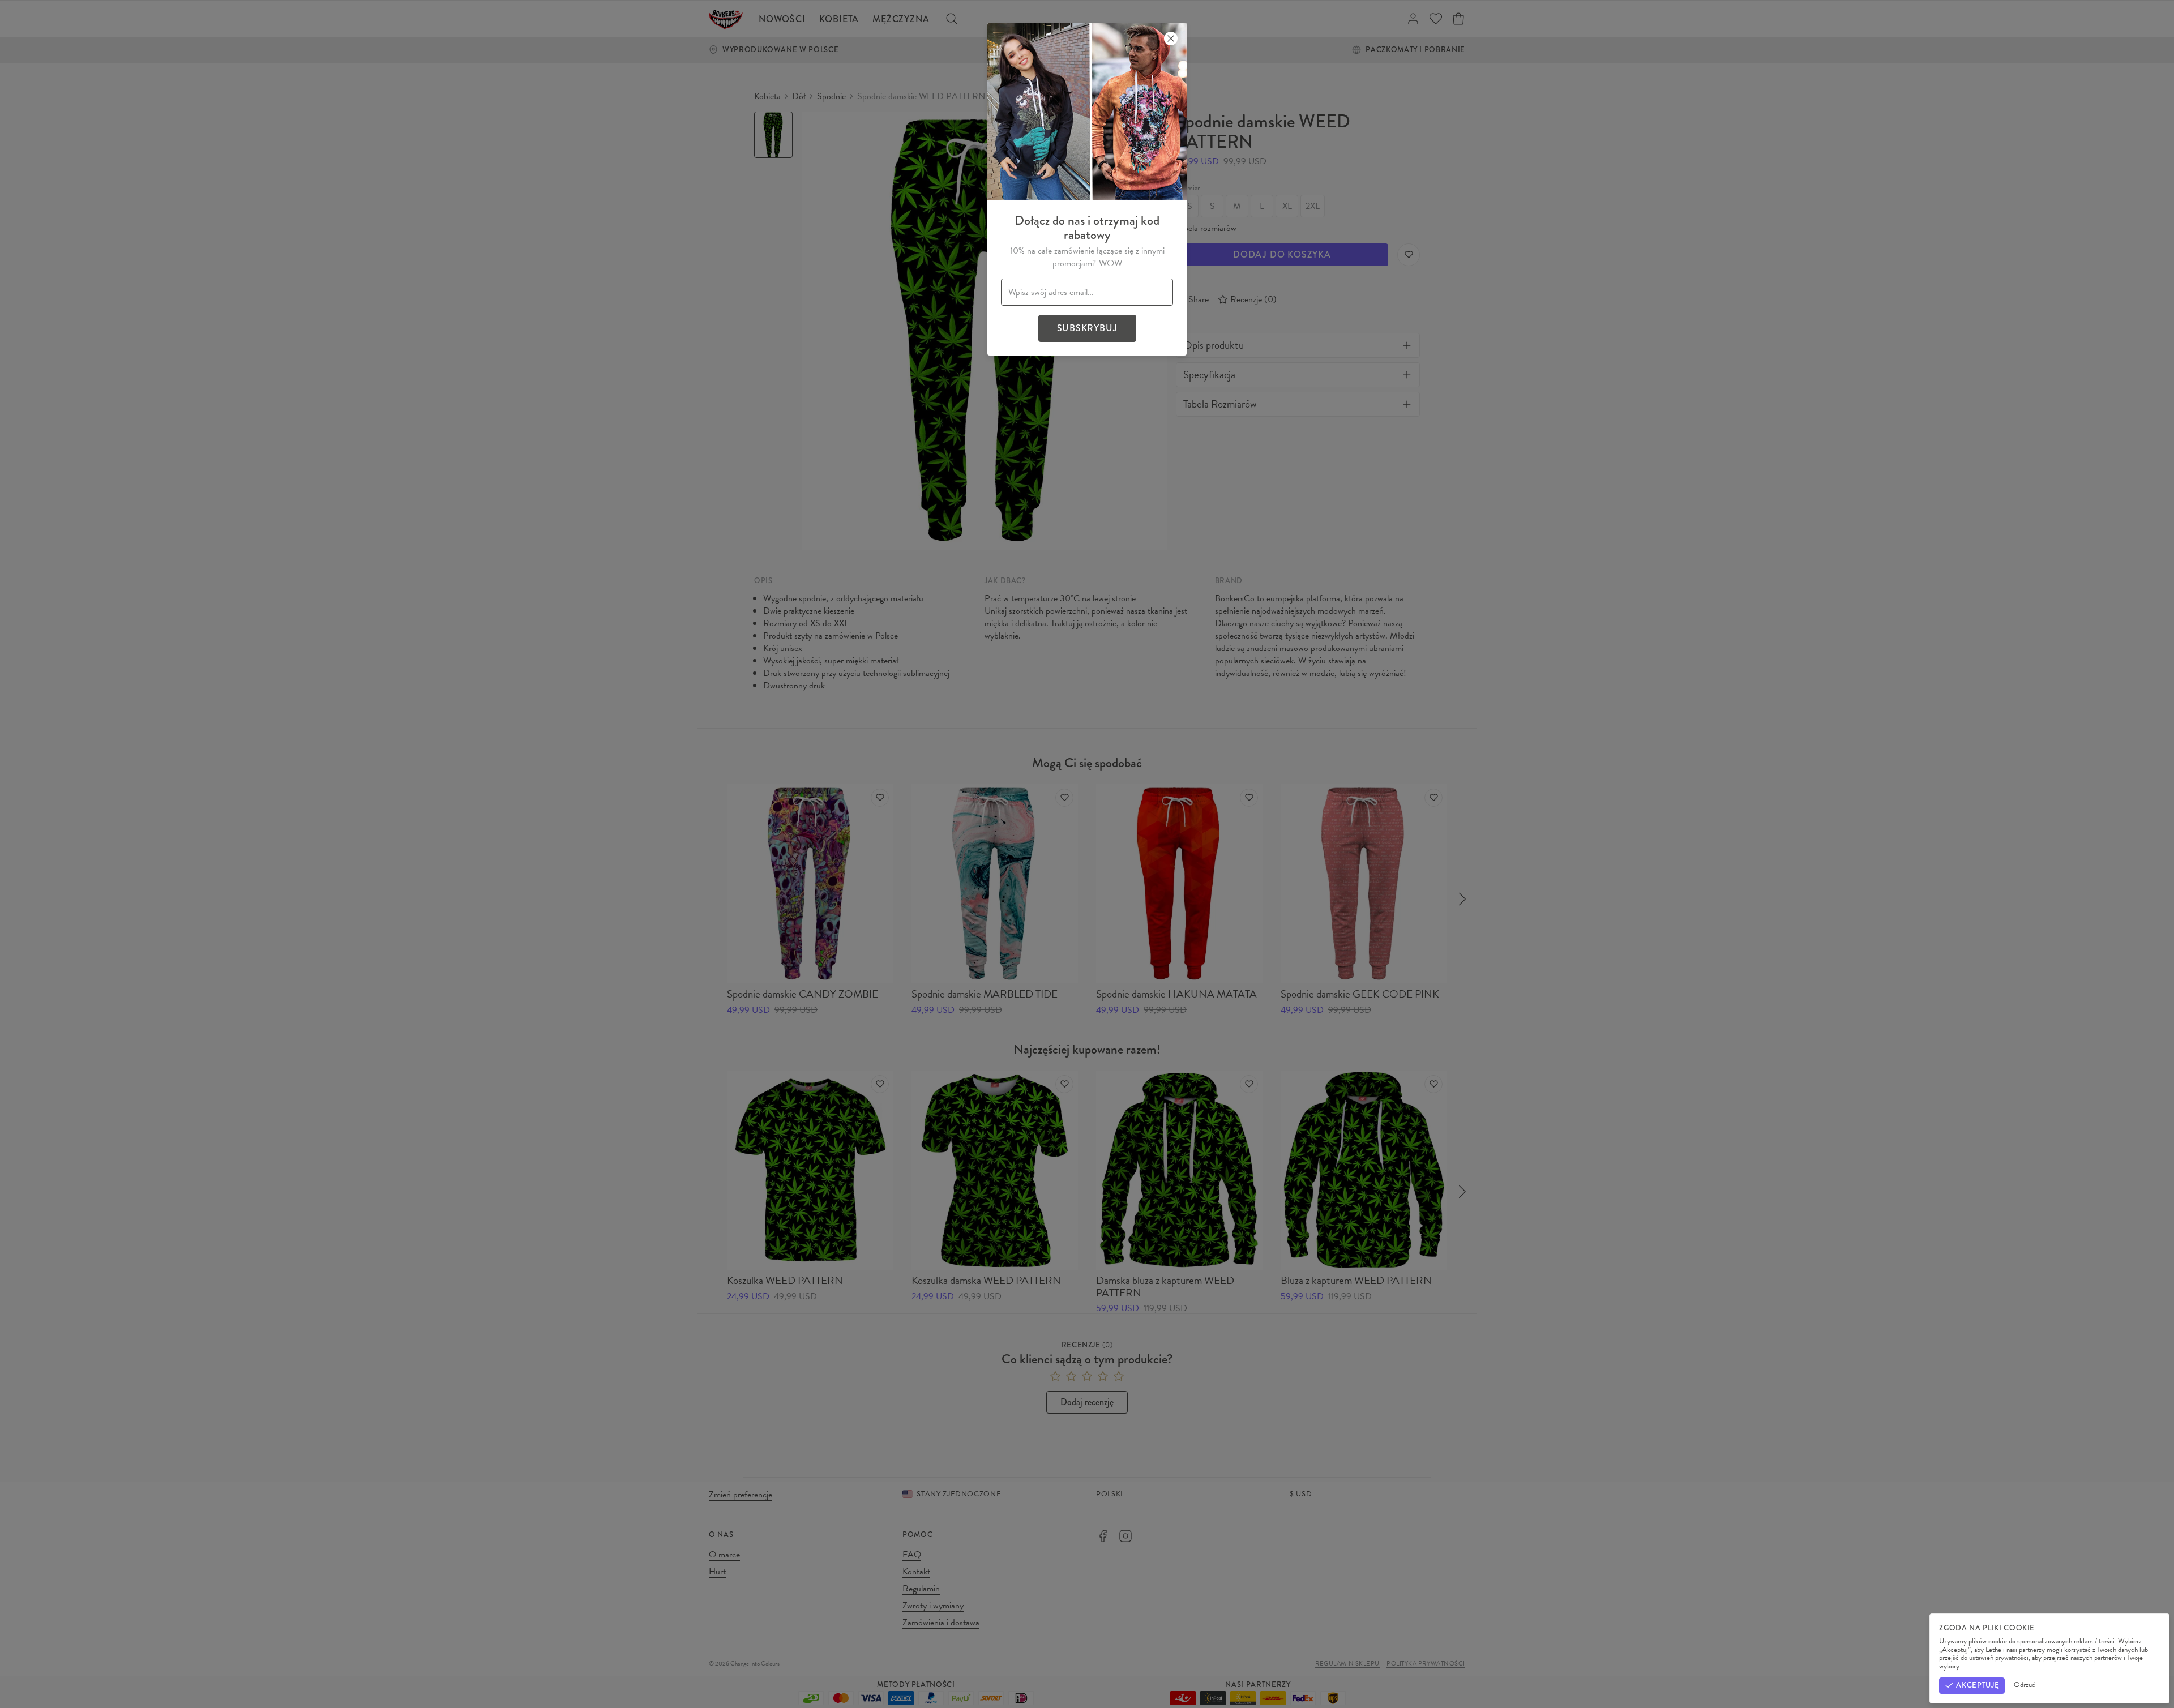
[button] (1087, 854)
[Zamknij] (1171, 38)
